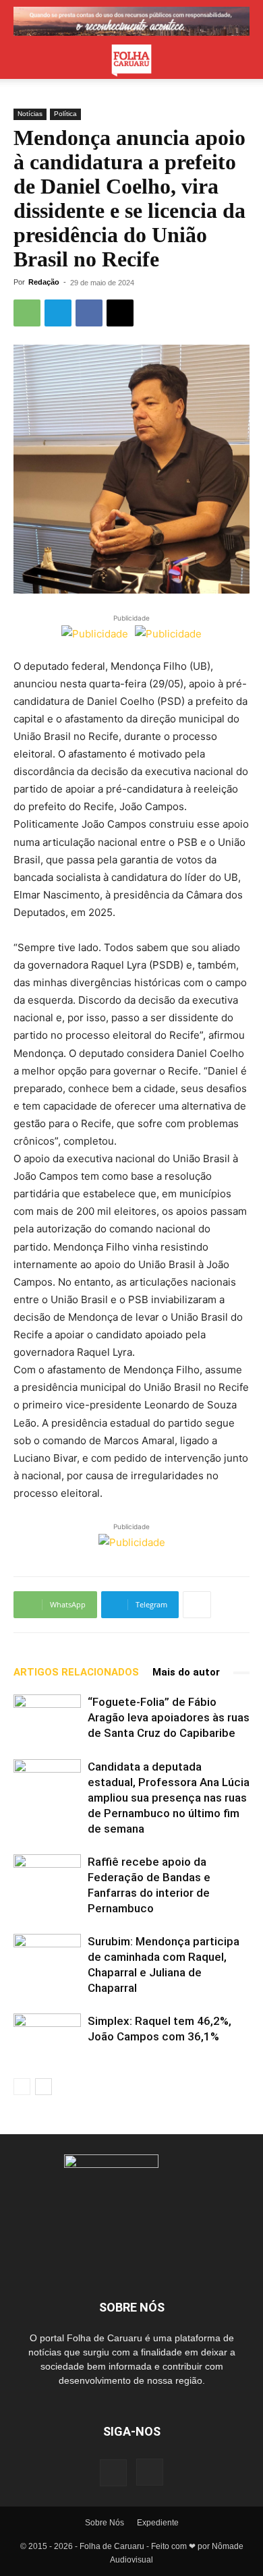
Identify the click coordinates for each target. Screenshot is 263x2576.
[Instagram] (150, 2472)
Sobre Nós (105, 2523)
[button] (23, 61)
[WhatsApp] (27, 313)
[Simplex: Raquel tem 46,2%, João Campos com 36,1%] (47, 2037)
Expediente (158, 2523)
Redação (44, 282)
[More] (197, 1605)
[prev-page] (22, 2087)
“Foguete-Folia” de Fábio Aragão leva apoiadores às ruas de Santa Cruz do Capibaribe (169, 1717)
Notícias (30, 114)
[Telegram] (58, 313)
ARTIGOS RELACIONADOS (76, 1672)
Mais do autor (186, 1672)
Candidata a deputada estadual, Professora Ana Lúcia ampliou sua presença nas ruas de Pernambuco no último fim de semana (169, 1798)
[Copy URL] (120, 313)
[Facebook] (89, 313)
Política (65, 114)
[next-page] (43, 2087)
